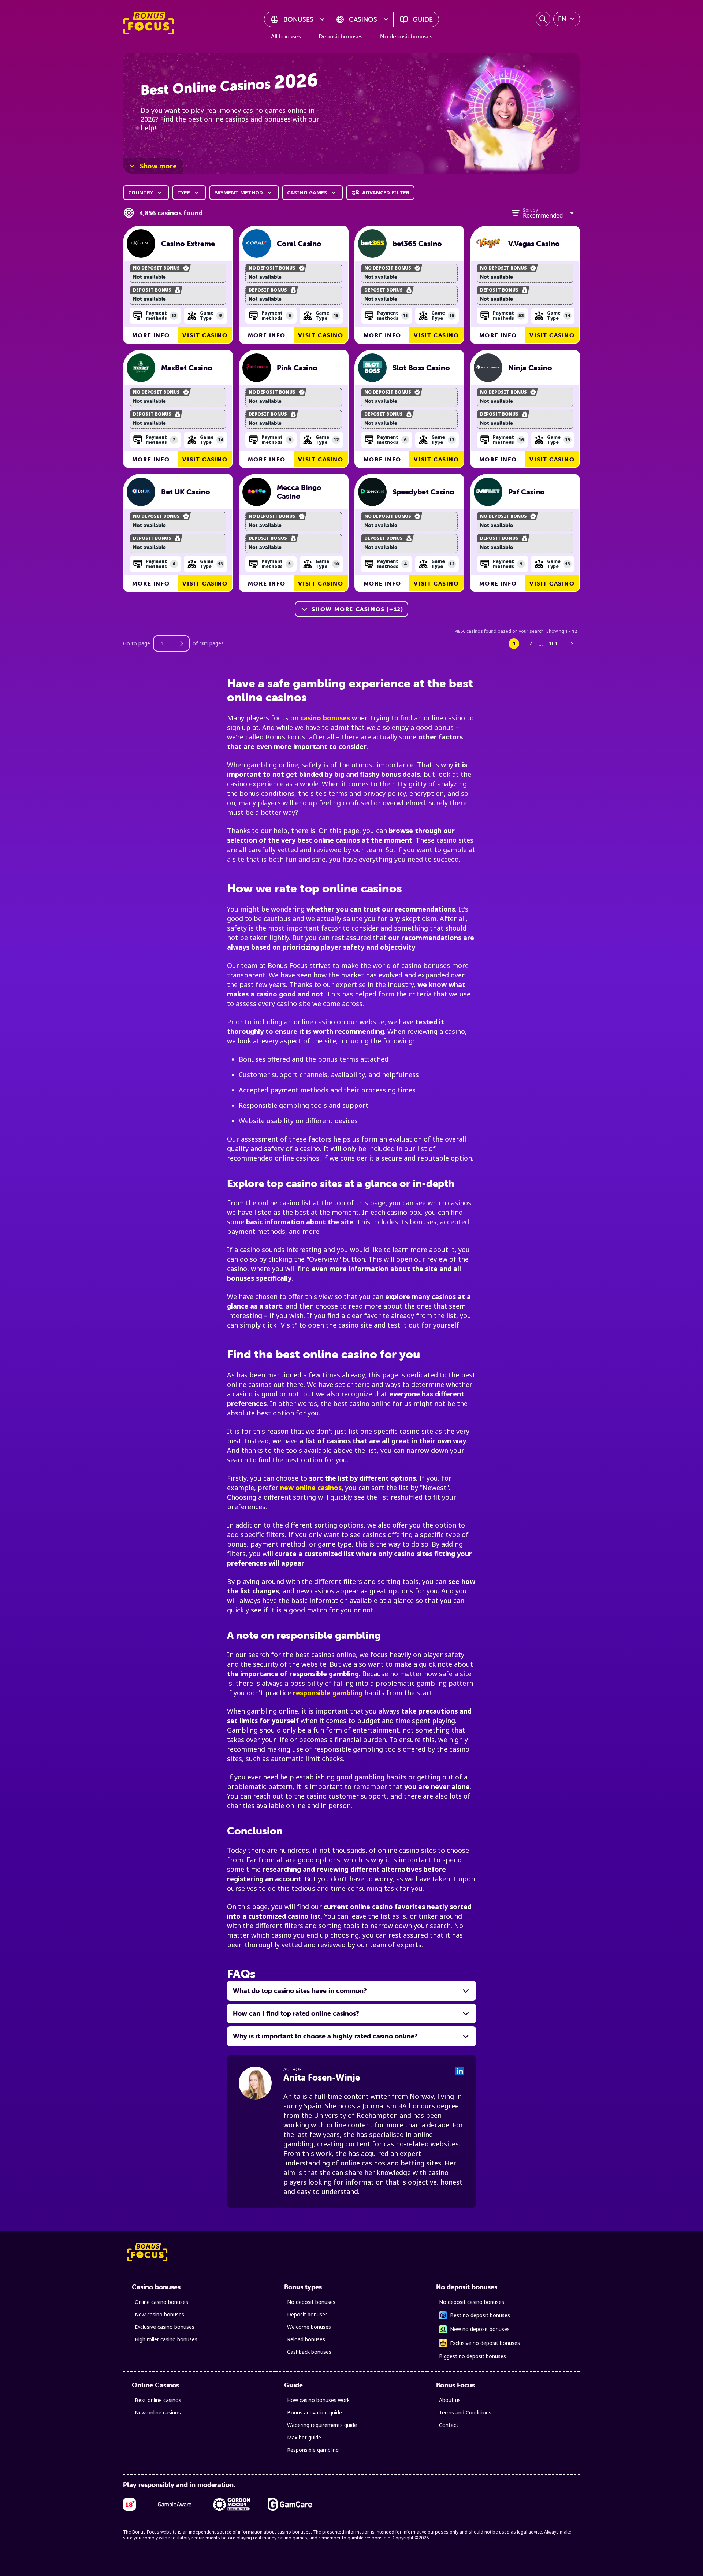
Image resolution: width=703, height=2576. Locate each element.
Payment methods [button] (161, 315)
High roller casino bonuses (166, 2339)
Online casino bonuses (161, 2302)
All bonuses (286, 36)
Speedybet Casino (423, 492)
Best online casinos (158, 2400)
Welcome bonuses (309, 2327)
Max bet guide (304, 2437)
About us (450, 2400)
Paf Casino (527, 492)
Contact (449, 2425)
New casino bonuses (159, 2314)
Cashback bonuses (309, 2352)
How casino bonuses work (318, 2400)
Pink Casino (297, 368)
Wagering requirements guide (322, 2425)
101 (553, 643)
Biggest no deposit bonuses (473, 2356)
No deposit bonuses (406, 36)
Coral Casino (299, 244)
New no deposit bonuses (480, 2329)
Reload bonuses (306, 2339)
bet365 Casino (417, 244)
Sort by (530, 210)
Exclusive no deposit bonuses (485, 2343)
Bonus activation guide (315, 2412)
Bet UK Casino (186, 492)
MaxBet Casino (187, 368)
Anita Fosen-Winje (322, 2077)
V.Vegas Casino (534, 244)
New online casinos (158, 2412)
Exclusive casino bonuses (165, 2327)
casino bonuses (325, 718)
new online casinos (311, 1488)
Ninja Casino (530, 368)
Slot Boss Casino (421, 368)
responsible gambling (328, 1693)
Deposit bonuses (341, 36)
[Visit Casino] (141, 244)
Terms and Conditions (465, 2412)
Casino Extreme (188, 244)
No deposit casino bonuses (472, 2302)
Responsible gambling (313, 2450)
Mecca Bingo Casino (299, 492)
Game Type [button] (211, 315)
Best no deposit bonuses (480, 2315)
